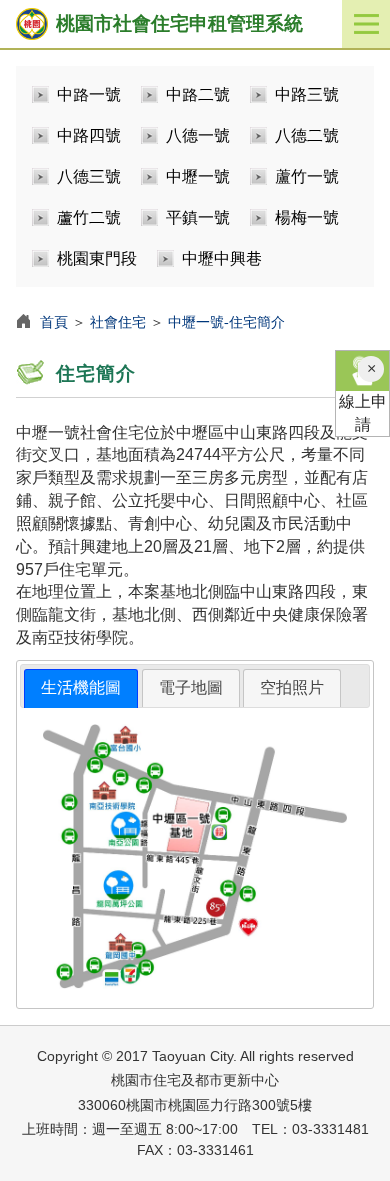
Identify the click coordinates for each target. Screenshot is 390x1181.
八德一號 (198, 135)
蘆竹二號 (89, 217)
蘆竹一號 (307, 176)
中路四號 (89, 135)
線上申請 (363, 413)
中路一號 (89, 94)
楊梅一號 (307, 217)
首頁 (54, 322)
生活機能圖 (81, 687)
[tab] (81, 688)
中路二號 (198, 94)
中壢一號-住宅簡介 (226, 322)
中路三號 (307, 94)
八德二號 (307, 135)
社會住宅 (118, 322)
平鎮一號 (198, 217)
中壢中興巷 (222, 258)
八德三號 (89, 176)
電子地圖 (191, 687)
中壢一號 (198, 176)
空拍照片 (292, 687)
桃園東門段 (97, 258)
